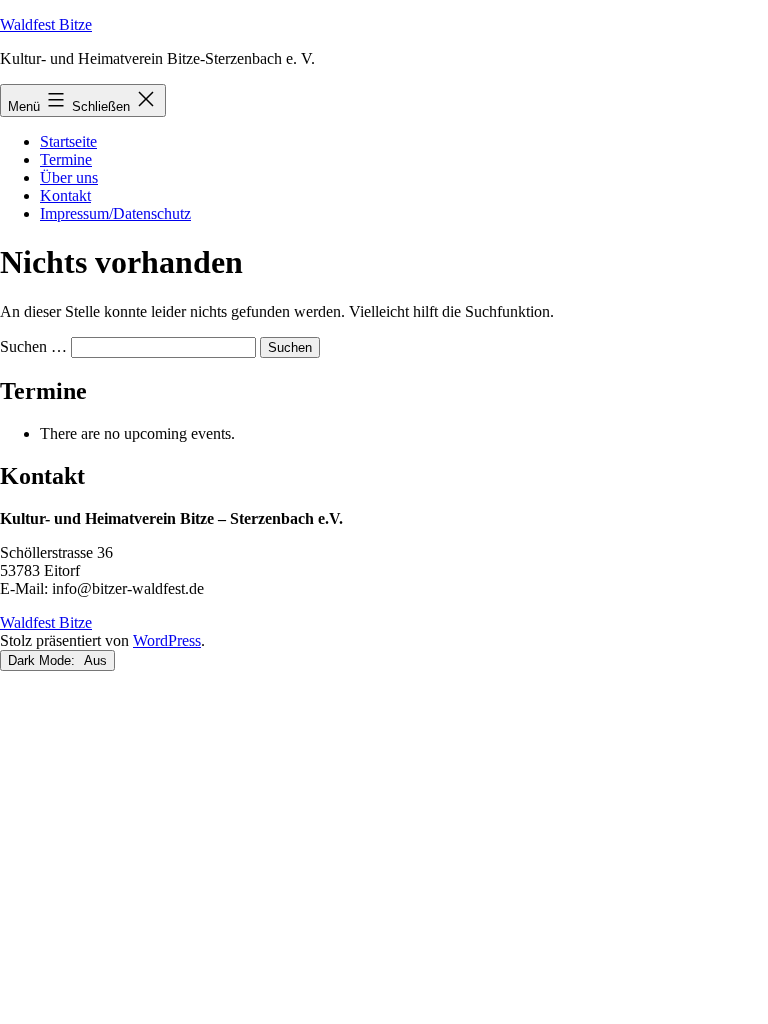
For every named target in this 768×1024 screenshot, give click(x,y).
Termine (66, 159)
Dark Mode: (43, 660)
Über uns (69, 177)
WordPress (167, 640)
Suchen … (33, 346)
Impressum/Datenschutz (115, 213)
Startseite (68, 141)
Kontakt (65, 195)
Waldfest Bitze (46, 24)
